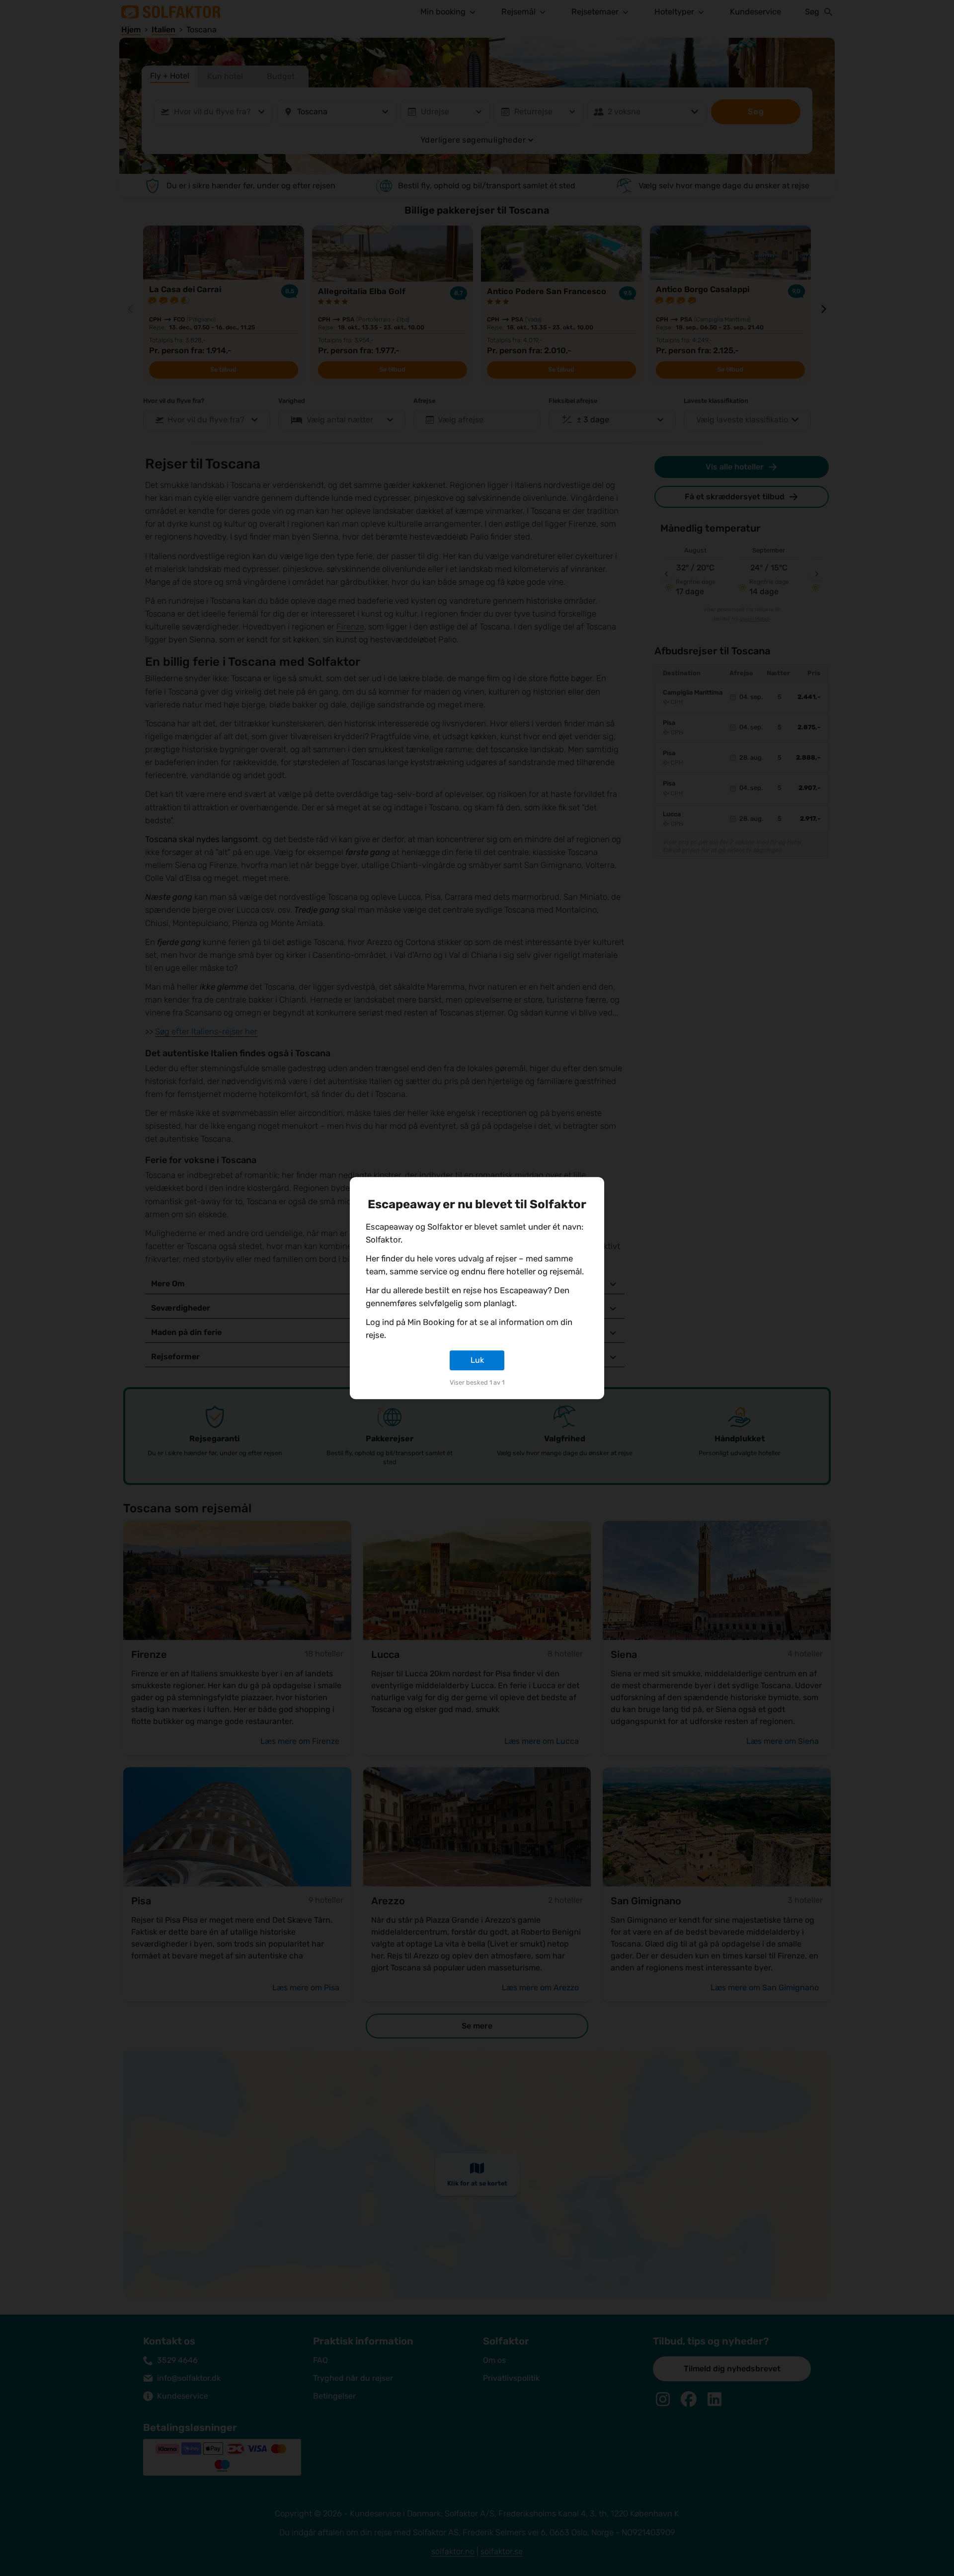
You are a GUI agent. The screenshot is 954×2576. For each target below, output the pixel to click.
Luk (477, 1360)
